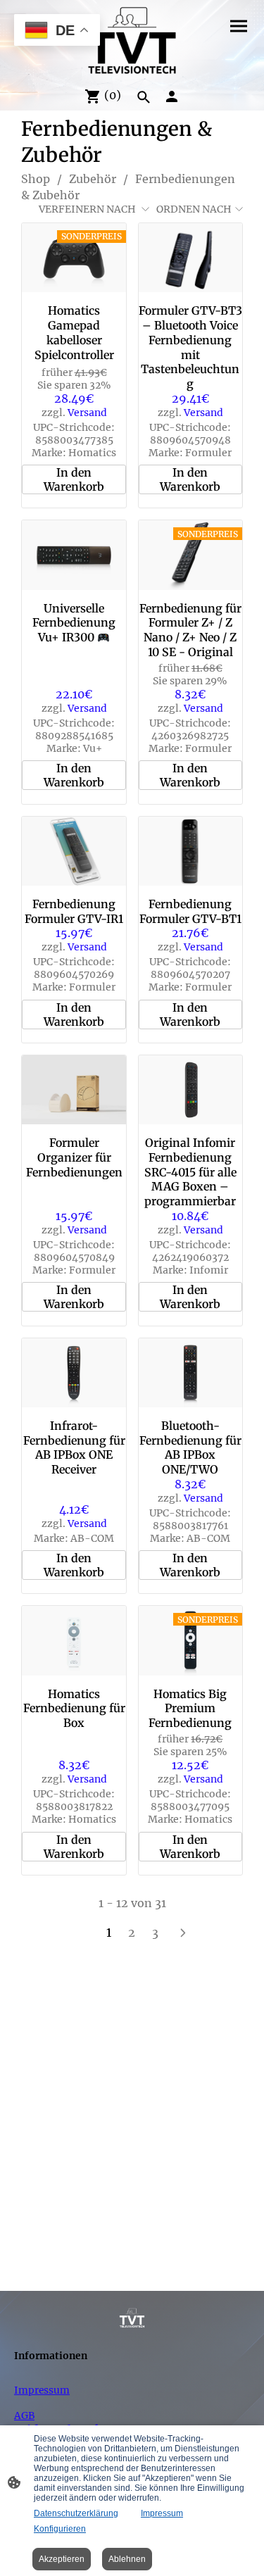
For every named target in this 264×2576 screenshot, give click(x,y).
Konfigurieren (60, 2529)
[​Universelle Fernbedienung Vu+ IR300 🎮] (74, 555)
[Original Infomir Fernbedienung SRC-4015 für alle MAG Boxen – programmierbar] (190, 1090)
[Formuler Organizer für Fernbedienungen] (74, 1090)
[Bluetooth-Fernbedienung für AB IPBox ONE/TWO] (190, 1373)
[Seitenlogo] (132, 40)
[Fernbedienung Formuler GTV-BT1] (190, 851)
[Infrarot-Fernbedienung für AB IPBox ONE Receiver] (74, 1373)
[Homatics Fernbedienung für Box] (74, 1640)
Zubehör (93, 179)
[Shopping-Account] (172, 96)
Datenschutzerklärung (76, 2513)
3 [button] (155, 1933)
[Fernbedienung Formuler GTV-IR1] (74, 851)
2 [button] (132, 1933)
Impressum (42, 2390)
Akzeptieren (62, 2559)
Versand (87, 413)
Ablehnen (127, 2559)
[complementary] (57, 31)
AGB (24, 2415)
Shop (36, 179)
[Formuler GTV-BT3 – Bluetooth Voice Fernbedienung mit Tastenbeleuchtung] (190, 258)
